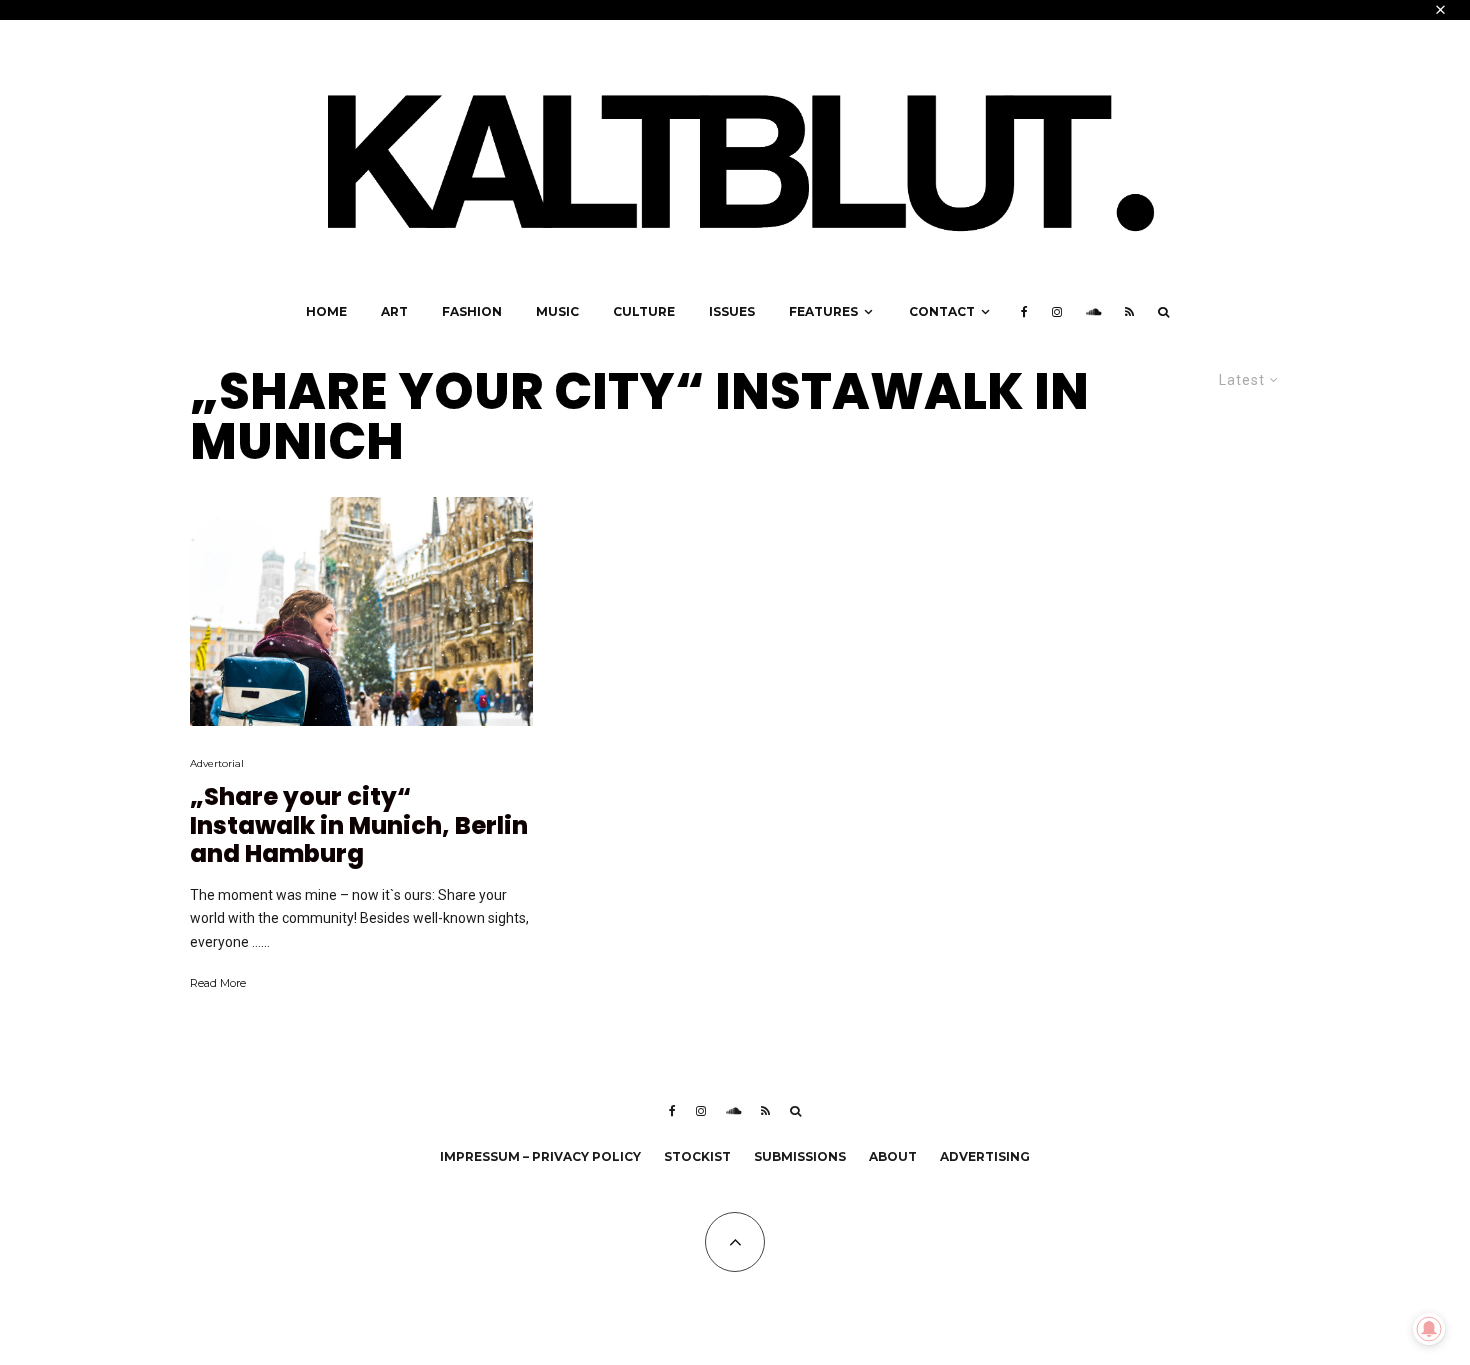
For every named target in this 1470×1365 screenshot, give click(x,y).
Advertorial (217, 763)
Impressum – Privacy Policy (540, 1156)
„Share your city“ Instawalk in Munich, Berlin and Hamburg (359, 826)
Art (394, 311)
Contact (942, 311)
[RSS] (1129, 312)
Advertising (985, 1156)
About (893, 1156)
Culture (644, 311)
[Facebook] (1024, 312)
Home (326, 311)
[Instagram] (1057, 312)
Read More (218, 983)
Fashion (472, 311)
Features (823, 311)
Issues (732, 311)
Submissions (800, 1156)
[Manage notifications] (1429, 1329)
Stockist (697, 1156)
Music (557, 311)
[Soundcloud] (1093, 312)
